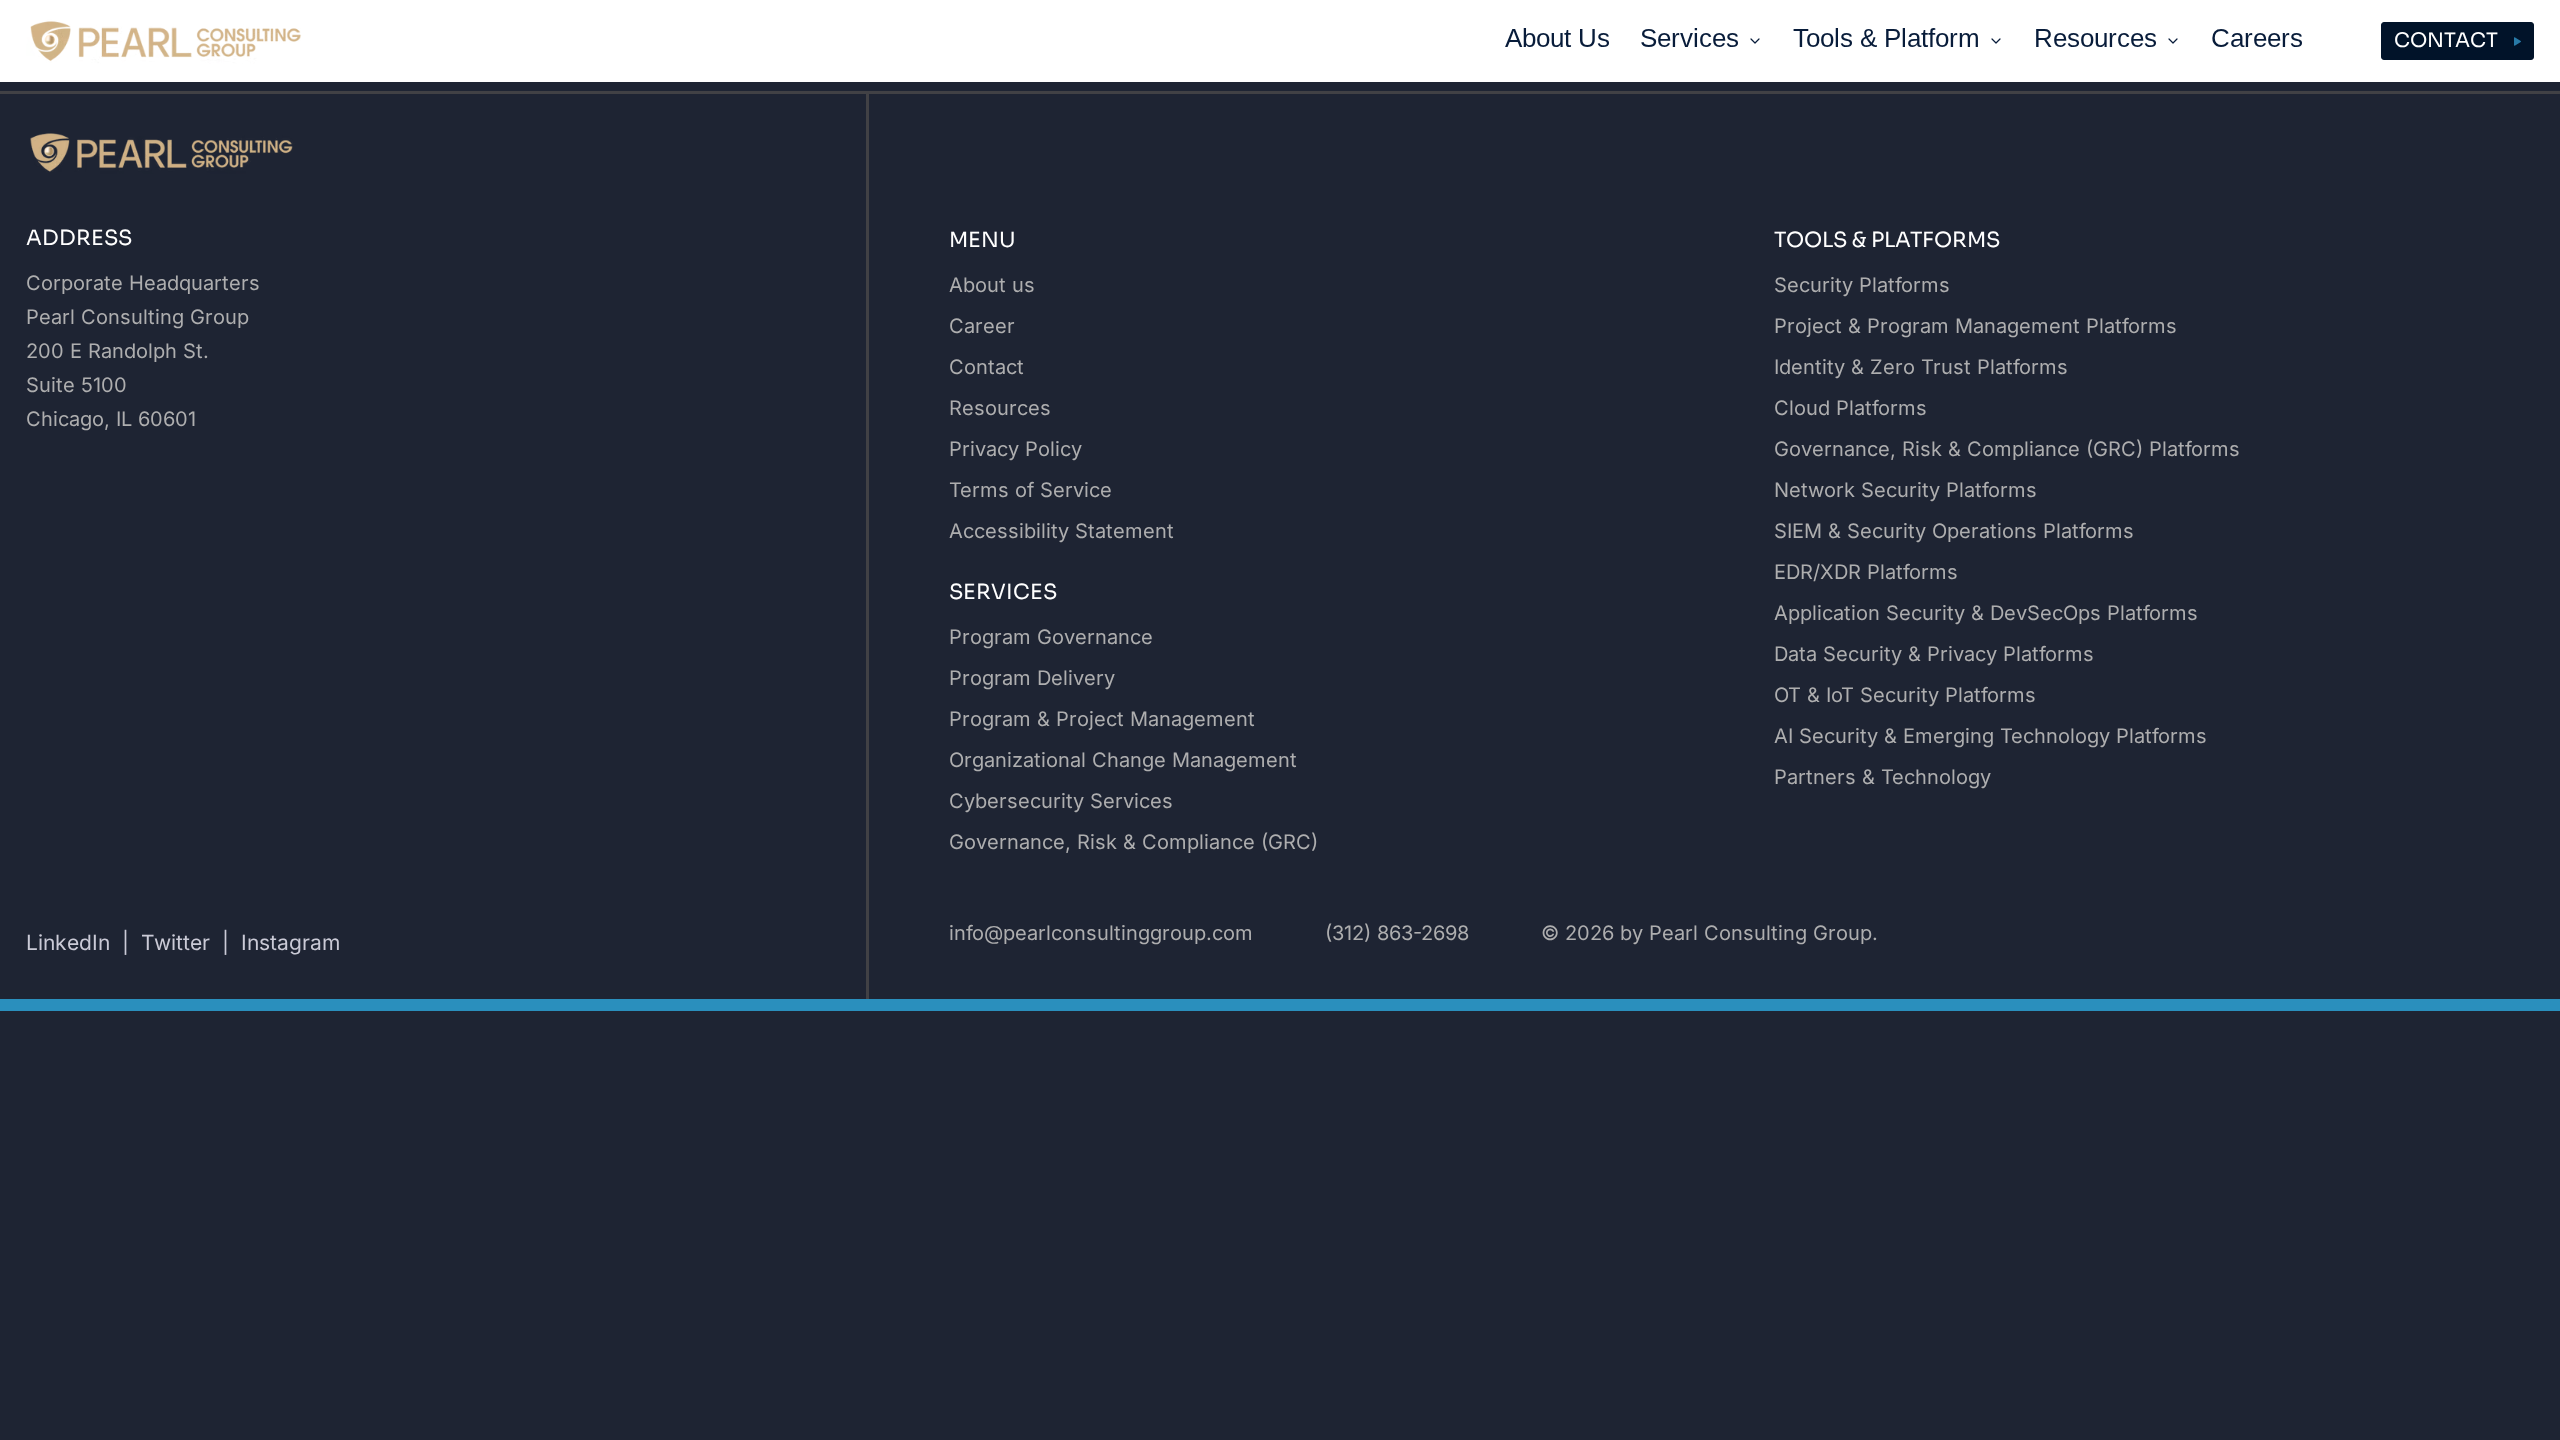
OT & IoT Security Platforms (1905, 695)
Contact (2446, 40)
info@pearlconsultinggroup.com (1101, 933)
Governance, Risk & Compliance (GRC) (1133, 842)
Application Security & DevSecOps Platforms (1986, 613)
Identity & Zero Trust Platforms (1921, 367)
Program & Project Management (1102, 719)
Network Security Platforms (1905, 490)
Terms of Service (1030, 490)
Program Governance (1051, 637)
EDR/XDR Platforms (1866, 572)
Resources (1000, 408)
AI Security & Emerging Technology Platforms (1990, 736)
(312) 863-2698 (1397, 933)
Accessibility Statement (1061, 531)
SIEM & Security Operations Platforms (1954, 531)
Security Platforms (1862, 285)
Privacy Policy (1015, 449)
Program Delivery (1032, 678)
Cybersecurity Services (1061, 801)
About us (992, 285)
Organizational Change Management (1123, 760)
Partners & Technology (1882, 777)
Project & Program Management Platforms (1975, 326)
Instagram (290, 943)
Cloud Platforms (1850, 408)
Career (982, 326)
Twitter (175, 943)
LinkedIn (68, 943)
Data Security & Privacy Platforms (1934, 654)
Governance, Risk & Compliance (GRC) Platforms (2007, 449)
